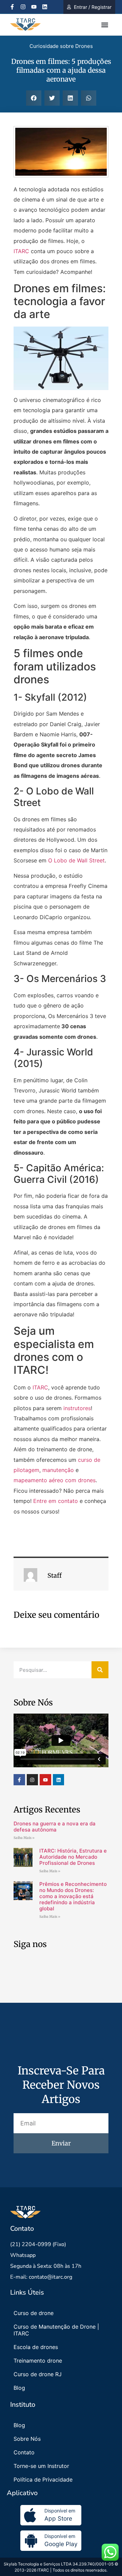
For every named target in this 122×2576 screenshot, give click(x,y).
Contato (24, 2452)
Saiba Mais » (24, 1838)
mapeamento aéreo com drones (55, 1480)
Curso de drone (34, 2313)
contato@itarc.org (50, 2277)
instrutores (77, 1408)
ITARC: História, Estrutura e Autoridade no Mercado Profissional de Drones (73, 1857)
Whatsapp (23, 2255)
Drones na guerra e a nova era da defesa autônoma (55, 1827)
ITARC (21, 251)
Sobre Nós (27, 2439)
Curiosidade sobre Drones (61, 46)
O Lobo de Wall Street (76, 860)
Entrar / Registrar (93, 7)
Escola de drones (36, 2347)
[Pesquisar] (100, 1670)
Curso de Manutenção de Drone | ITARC (56, 2330)
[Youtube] (34, 7)
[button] (105, 25)
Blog (19, 2388)
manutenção (58, 1470)
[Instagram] (23, 7)
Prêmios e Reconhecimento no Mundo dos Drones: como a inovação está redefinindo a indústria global (73, 1896)
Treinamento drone (38, 2361)
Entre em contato (56, 1501)
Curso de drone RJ (38, 2374)
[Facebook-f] (12, 7)
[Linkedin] (45, 7)
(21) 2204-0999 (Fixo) (38, 2244)
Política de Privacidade (43, 2479)
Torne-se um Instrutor (41, 2466)
